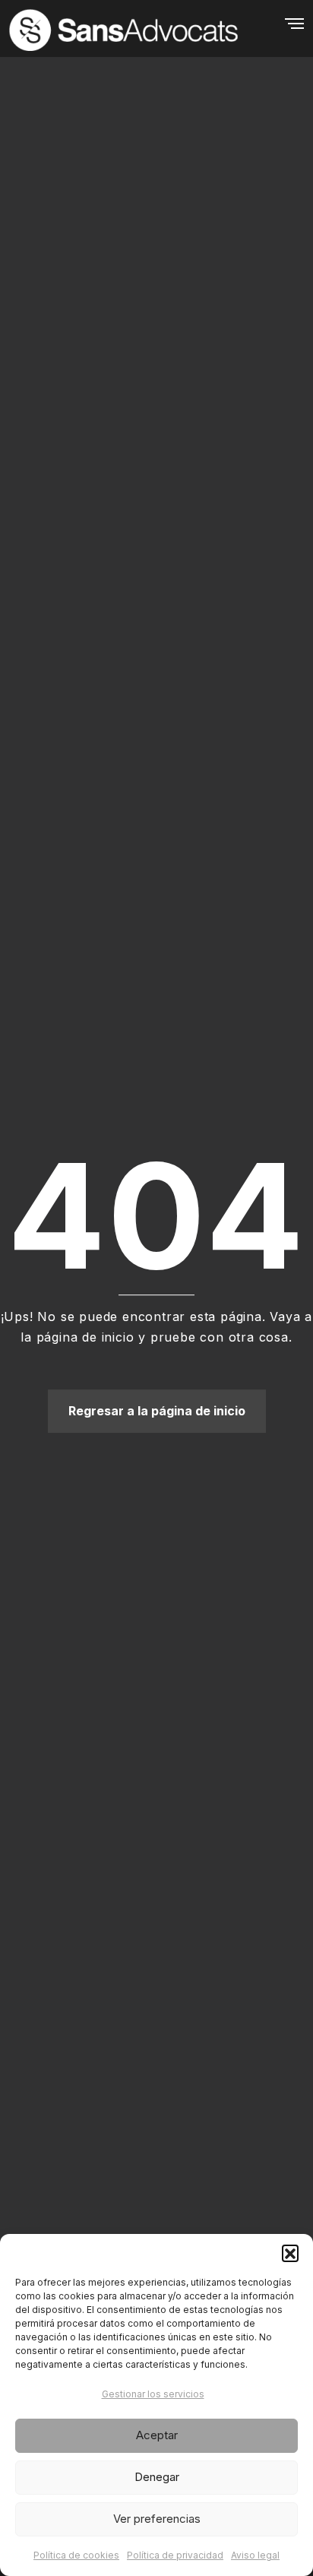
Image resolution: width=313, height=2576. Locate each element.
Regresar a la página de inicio (157, 1411)
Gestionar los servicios (153, 2394)
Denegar (157, 2477)
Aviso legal (255, 2555)
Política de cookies (76, 2555)
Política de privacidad (175, 2555)
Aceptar (157, 2435)
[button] (290, 2253)
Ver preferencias (157, 2519)
